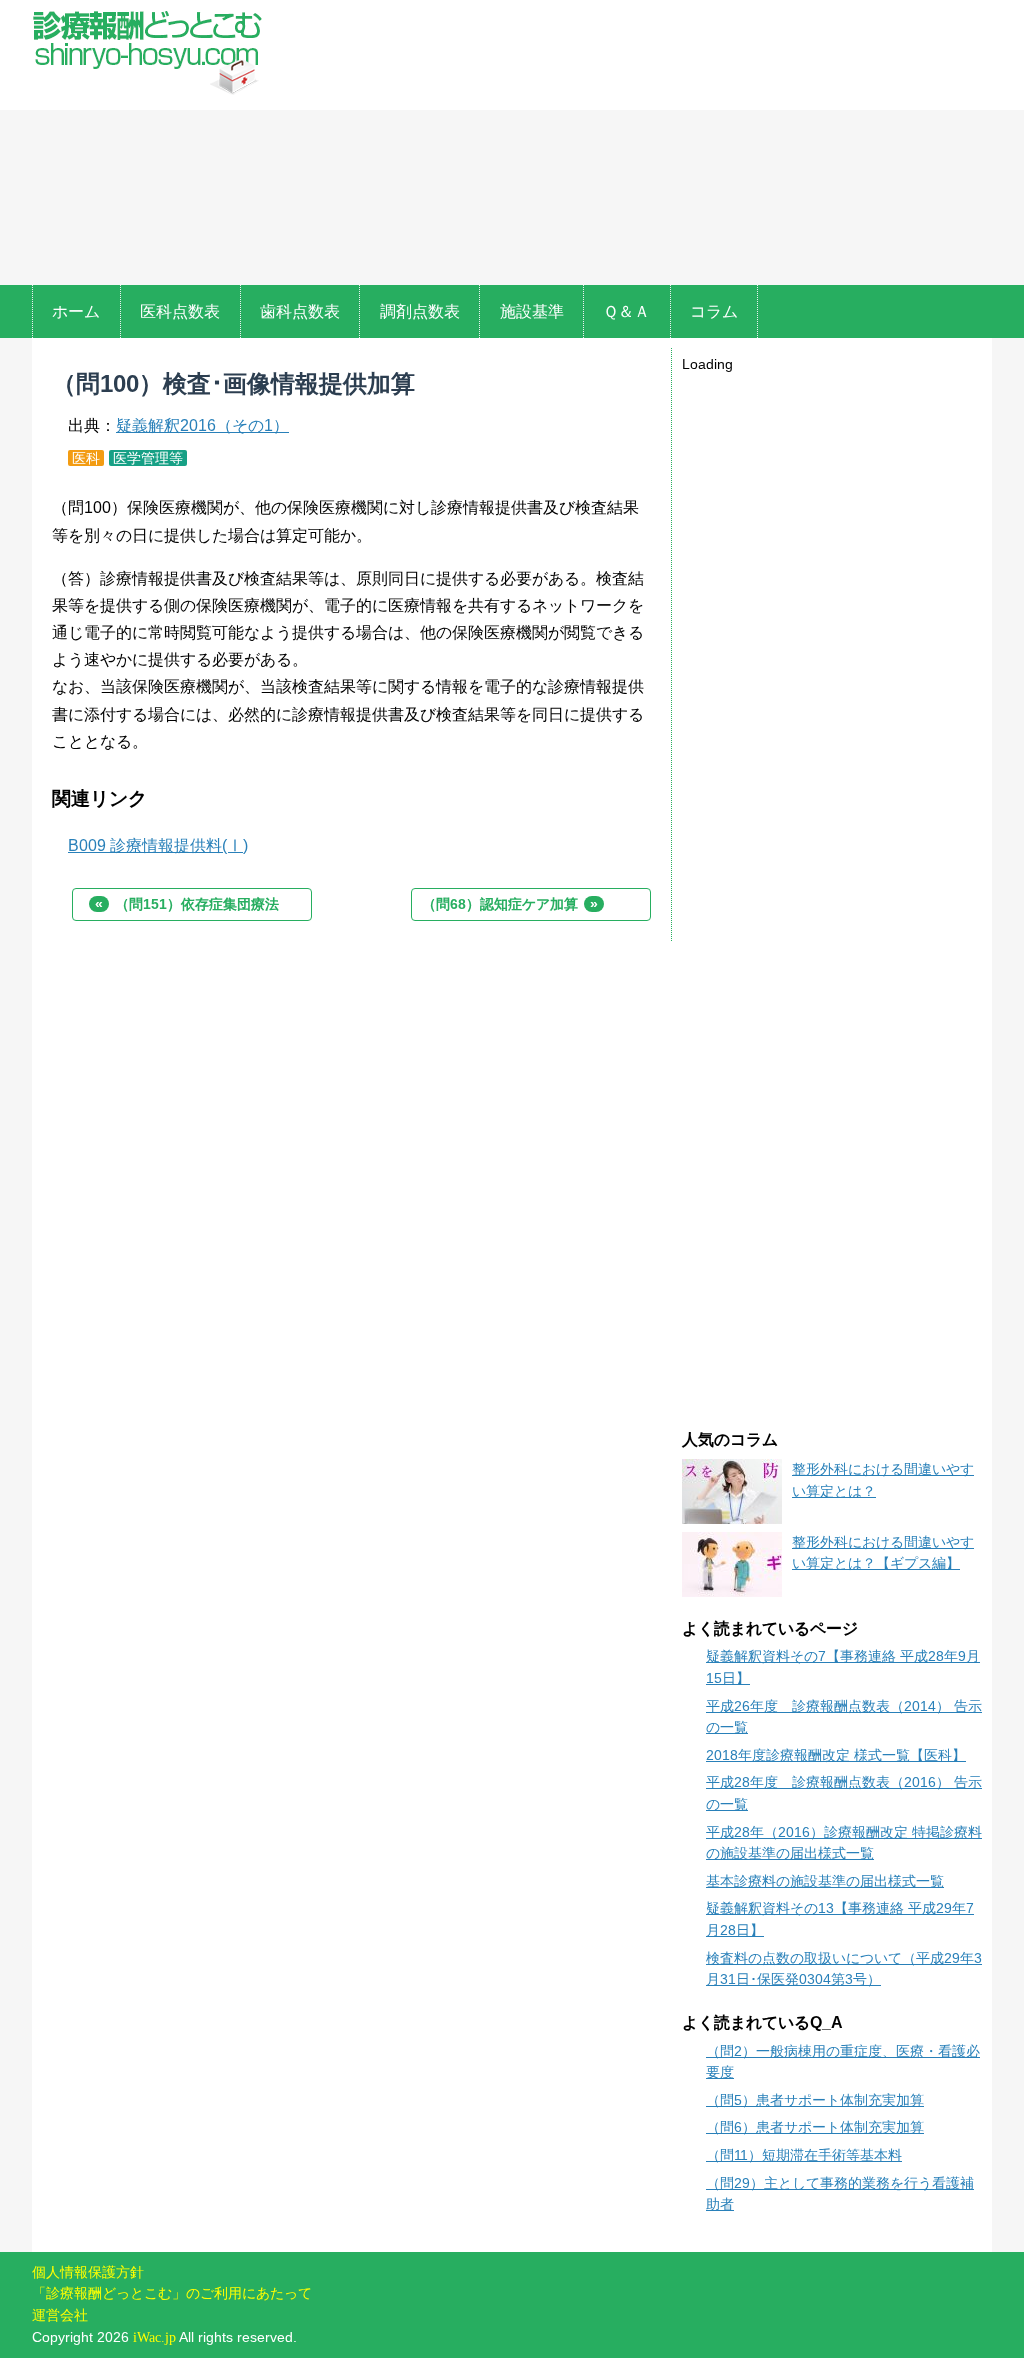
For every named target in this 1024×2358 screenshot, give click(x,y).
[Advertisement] (632, 145)
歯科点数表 (300, 311)
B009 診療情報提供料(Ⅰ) (158, 845)
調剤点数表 (420, 311)
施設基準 (532, 311)
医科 (86, 458)
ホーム (76, 311)
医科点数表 (180, 311)
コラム (714, 311)
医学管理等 (148, 458)
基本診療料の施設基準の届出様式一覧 (825, 1881)
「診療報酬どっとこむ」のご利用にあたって (172, 2293)
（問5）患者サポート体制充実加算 (815, 2100)
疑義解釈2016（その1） (202, 425)
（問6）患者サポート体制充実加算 (815, 2127)
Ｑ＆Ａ (626, 311)
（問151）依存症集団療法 (187, 904)
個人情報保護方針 (88, 2272)
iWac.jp (154, 2337)
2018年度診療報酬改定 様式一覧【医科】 (836, 1755)
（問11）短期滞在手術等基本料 (804, 2155)
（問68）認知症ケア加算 (510, 904)
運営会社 (60, 2315)
